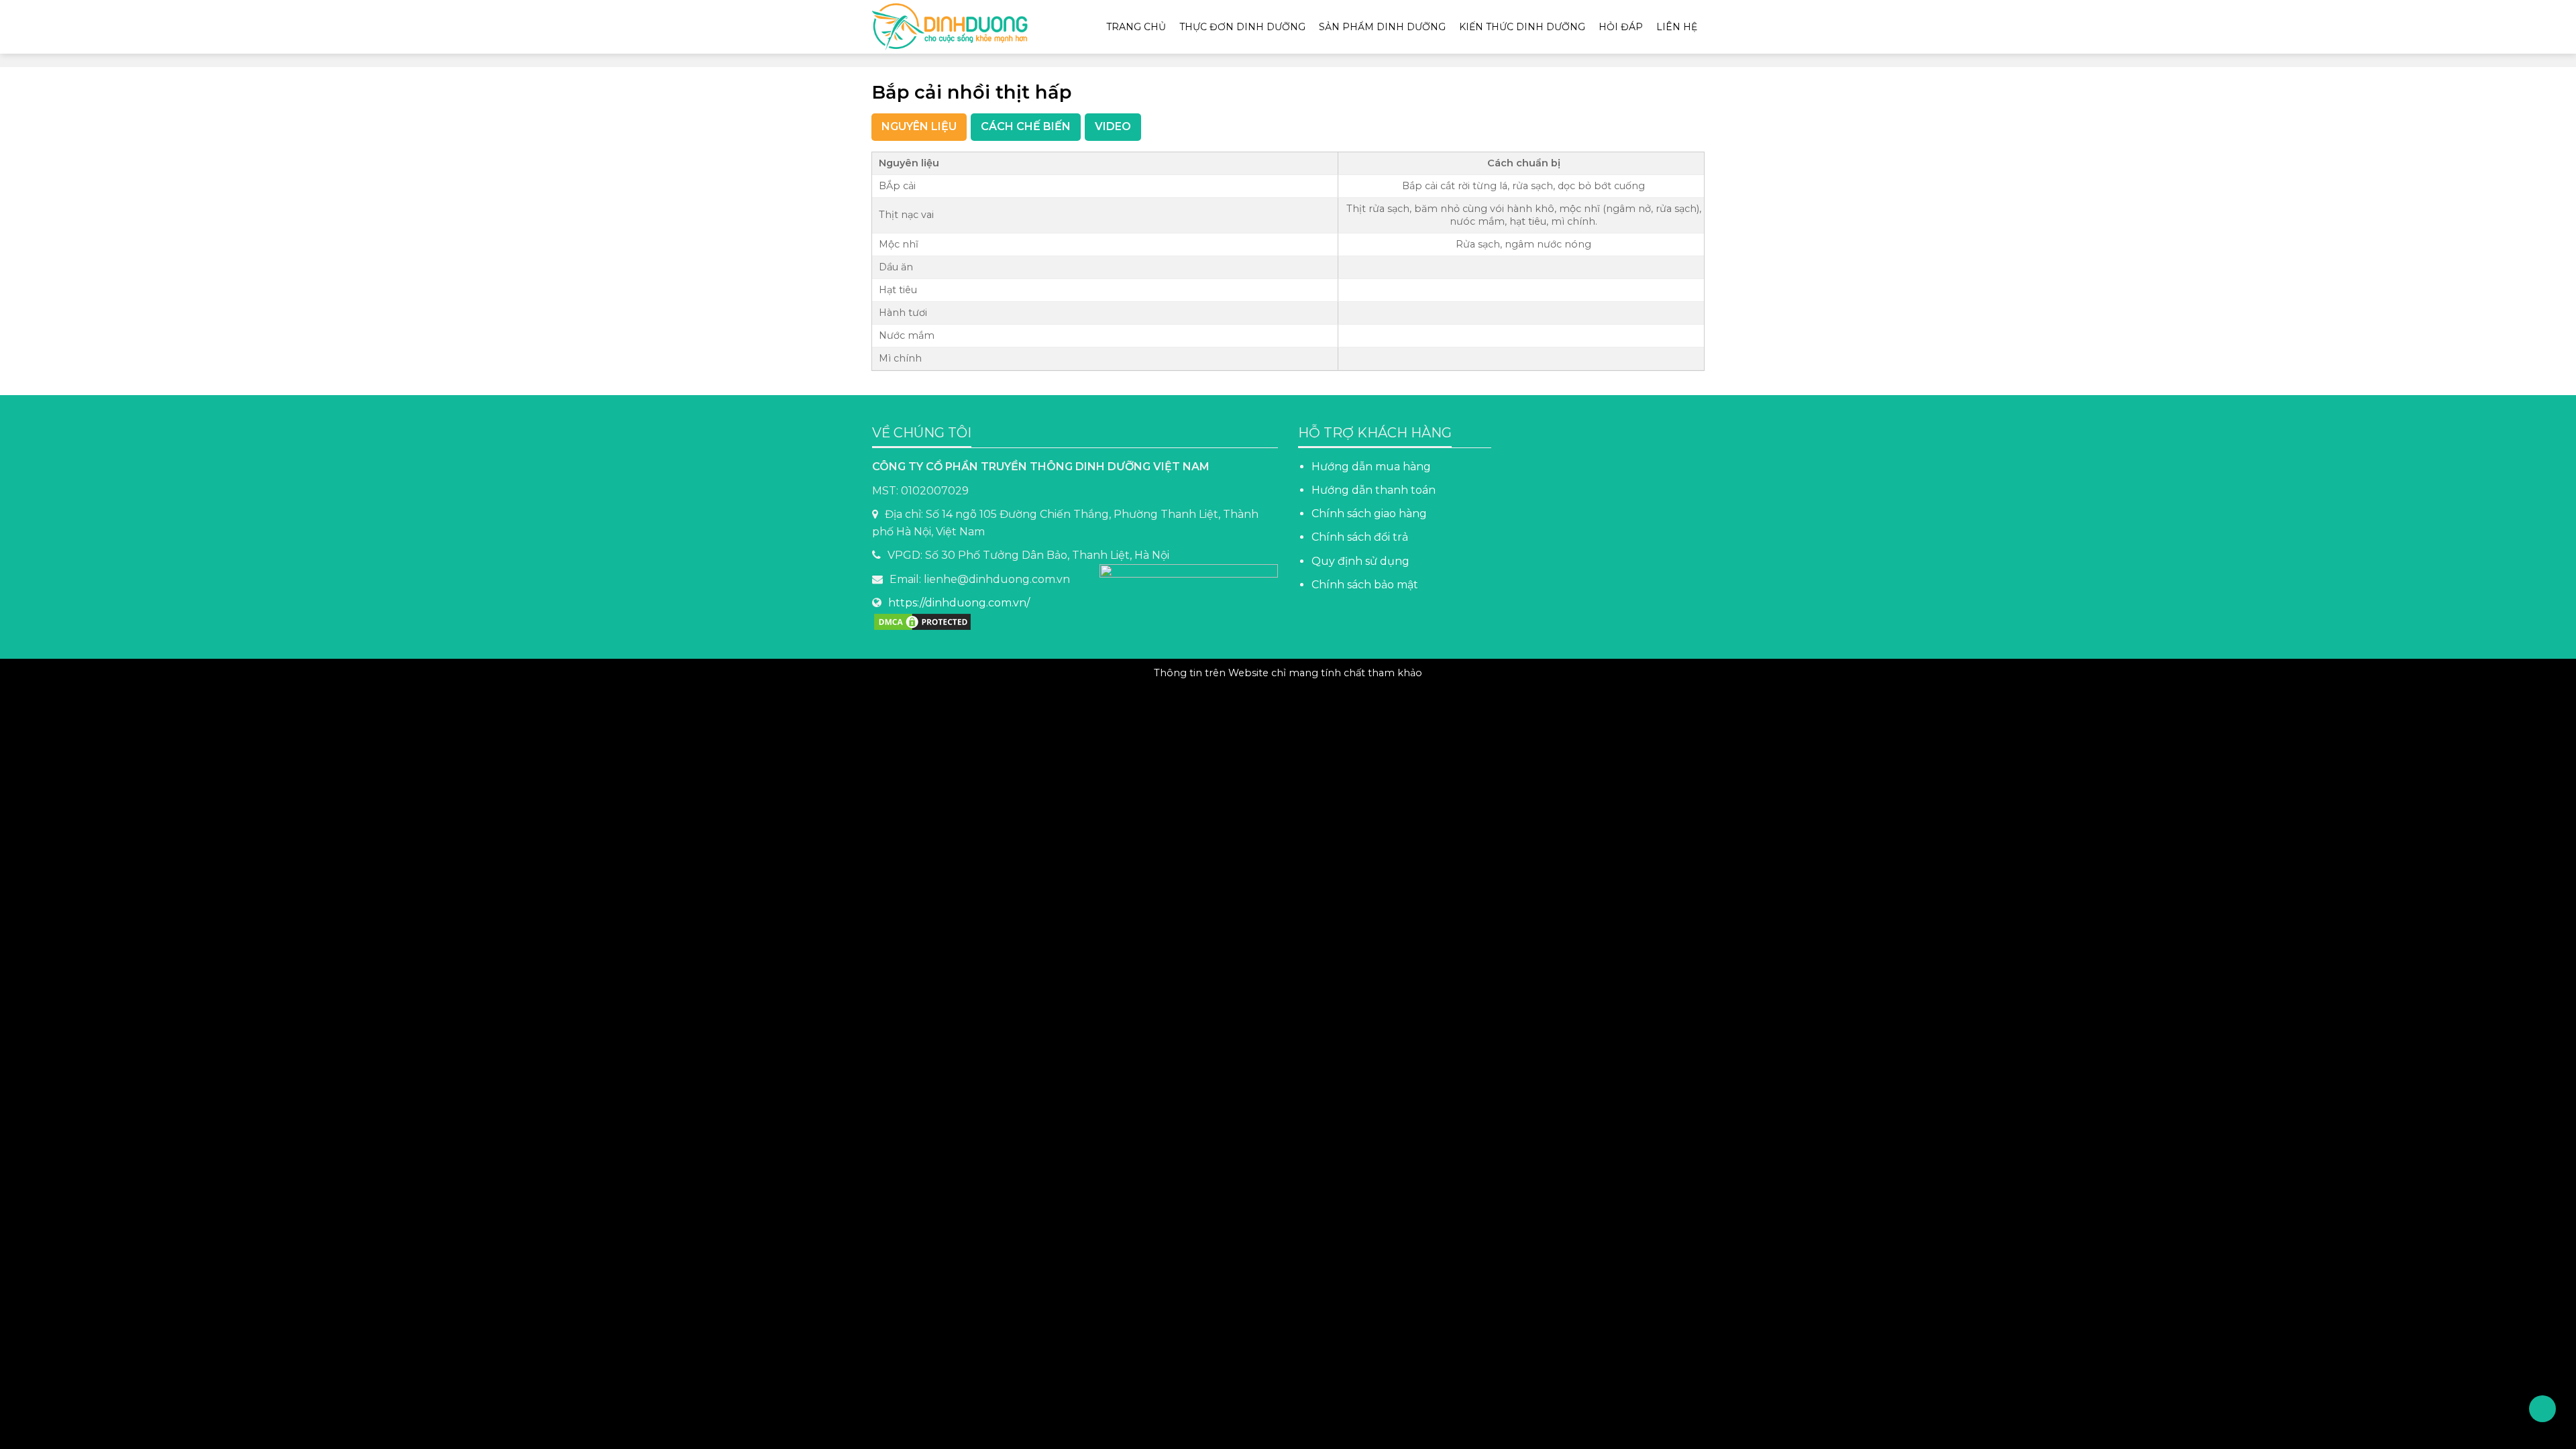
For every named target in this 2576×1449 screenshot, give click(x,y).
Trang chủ (1136, 27)
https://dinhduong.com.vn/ (959, 603)
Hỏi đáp (1621, 27)
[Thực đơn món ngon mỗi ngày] (956, 27)
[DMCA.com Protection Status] (922, 621)
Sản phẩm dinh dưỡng (1382, 27)
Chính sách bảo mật (1366, 585)
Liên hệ (1677, 27)
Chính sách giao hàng (1369, 514)
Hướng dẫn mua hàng (1371, 467)
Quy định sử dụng (1360, 561)
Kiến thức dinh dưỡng (1522, 27)
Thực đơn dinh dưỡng (1242, 27)
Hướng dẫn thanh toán (1374, 490)
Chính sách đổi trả (1360, 537)
